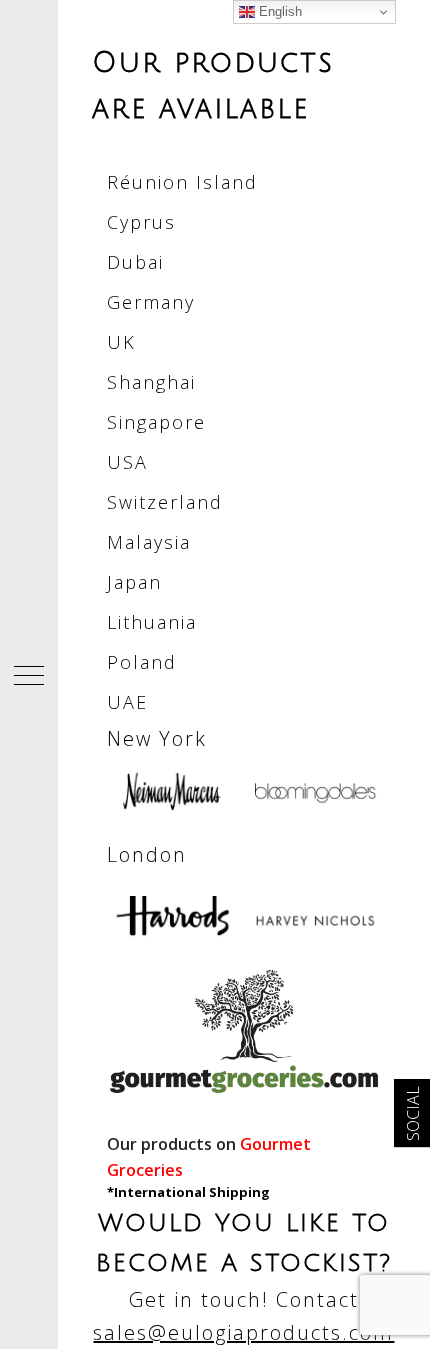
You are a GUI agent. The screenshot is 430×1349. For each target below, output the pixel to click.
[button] (29, 675)
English (278, 11)
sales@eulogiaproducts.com (243, 1332)
